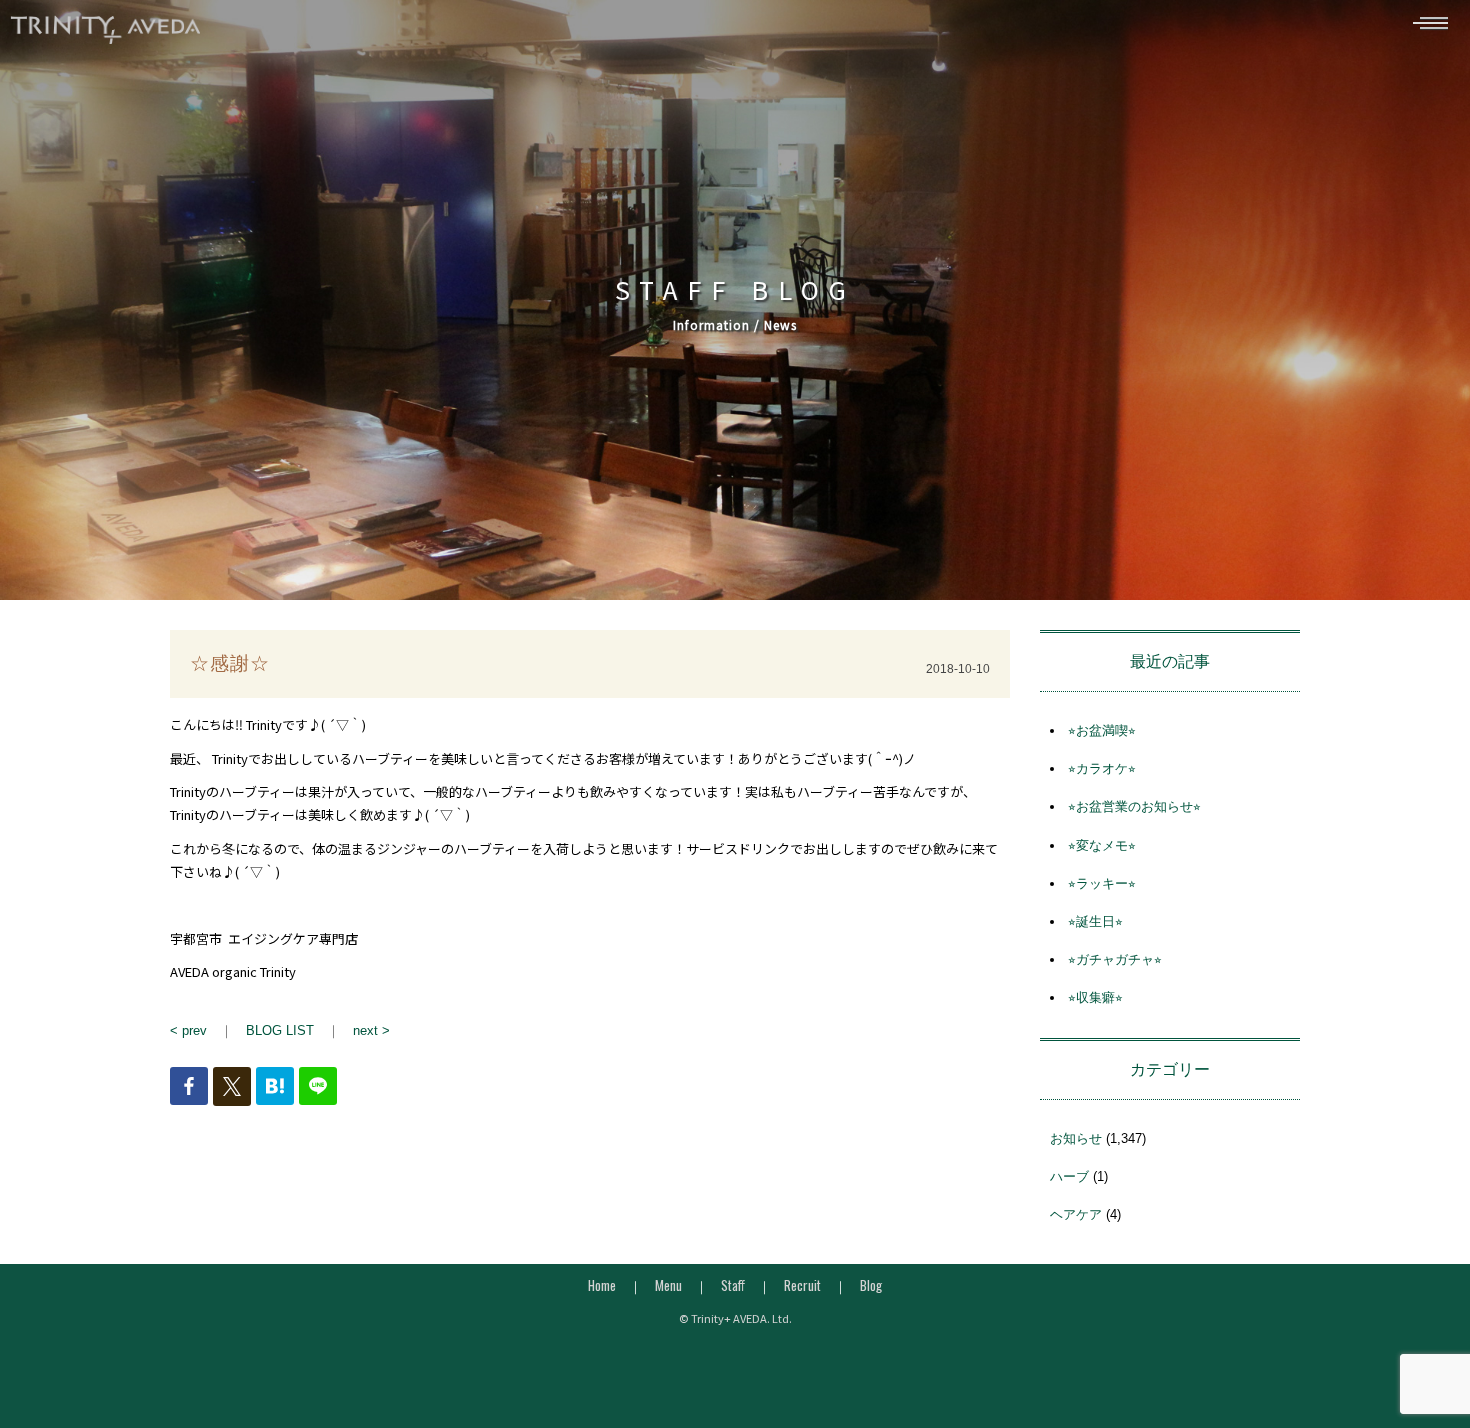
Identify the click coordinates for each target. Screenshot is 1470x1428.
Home (602, 1285)
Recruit (802, 1285)
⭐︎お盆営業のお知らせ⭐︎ (1134, 806)
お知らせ (1076, 1138)
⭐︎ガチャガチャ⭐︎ (1115, 959)
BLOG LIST (280, 1030)
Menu (668, 1285)
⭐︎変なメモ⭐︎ (1102, 845)
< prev (188, 1030)
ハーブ (1069, 1176)
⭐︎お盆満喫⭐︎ (1102, 730)
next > (371, 1030)
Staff (733, 1285)
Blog (871, 1285)
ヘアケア (1076, 1214)
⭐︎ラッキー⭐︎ (1102, 883)
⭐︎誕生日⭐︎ (1095, 921)
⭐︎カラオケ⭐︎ (1102, 768)
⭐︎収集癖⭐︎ (1095, 997)
